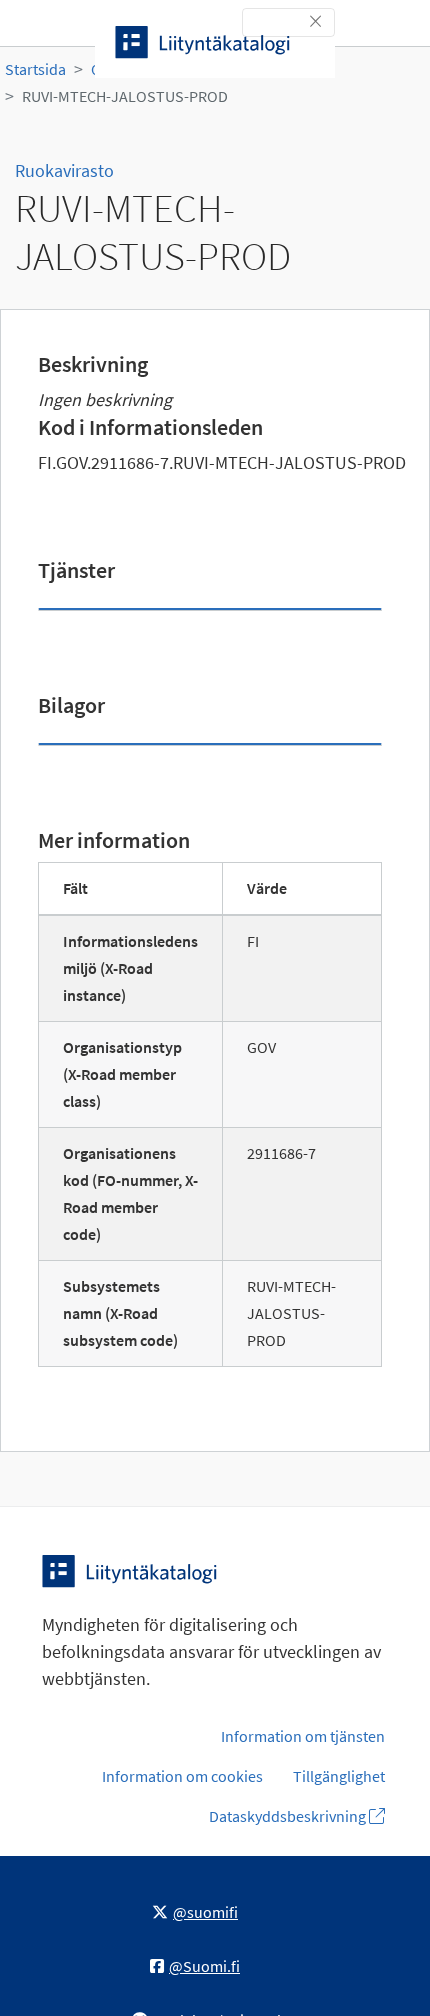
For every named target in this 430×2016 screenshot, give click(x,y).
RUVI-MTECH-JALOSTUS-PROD (125, 96)
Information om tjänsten (303, 1736)
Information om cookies (182, 1776)
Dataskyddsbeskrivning (289, 1816)
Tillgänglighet (339, 1776)
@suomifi (205, 1912)
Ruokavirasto (64, 170)
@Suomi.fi (204, 1966)
